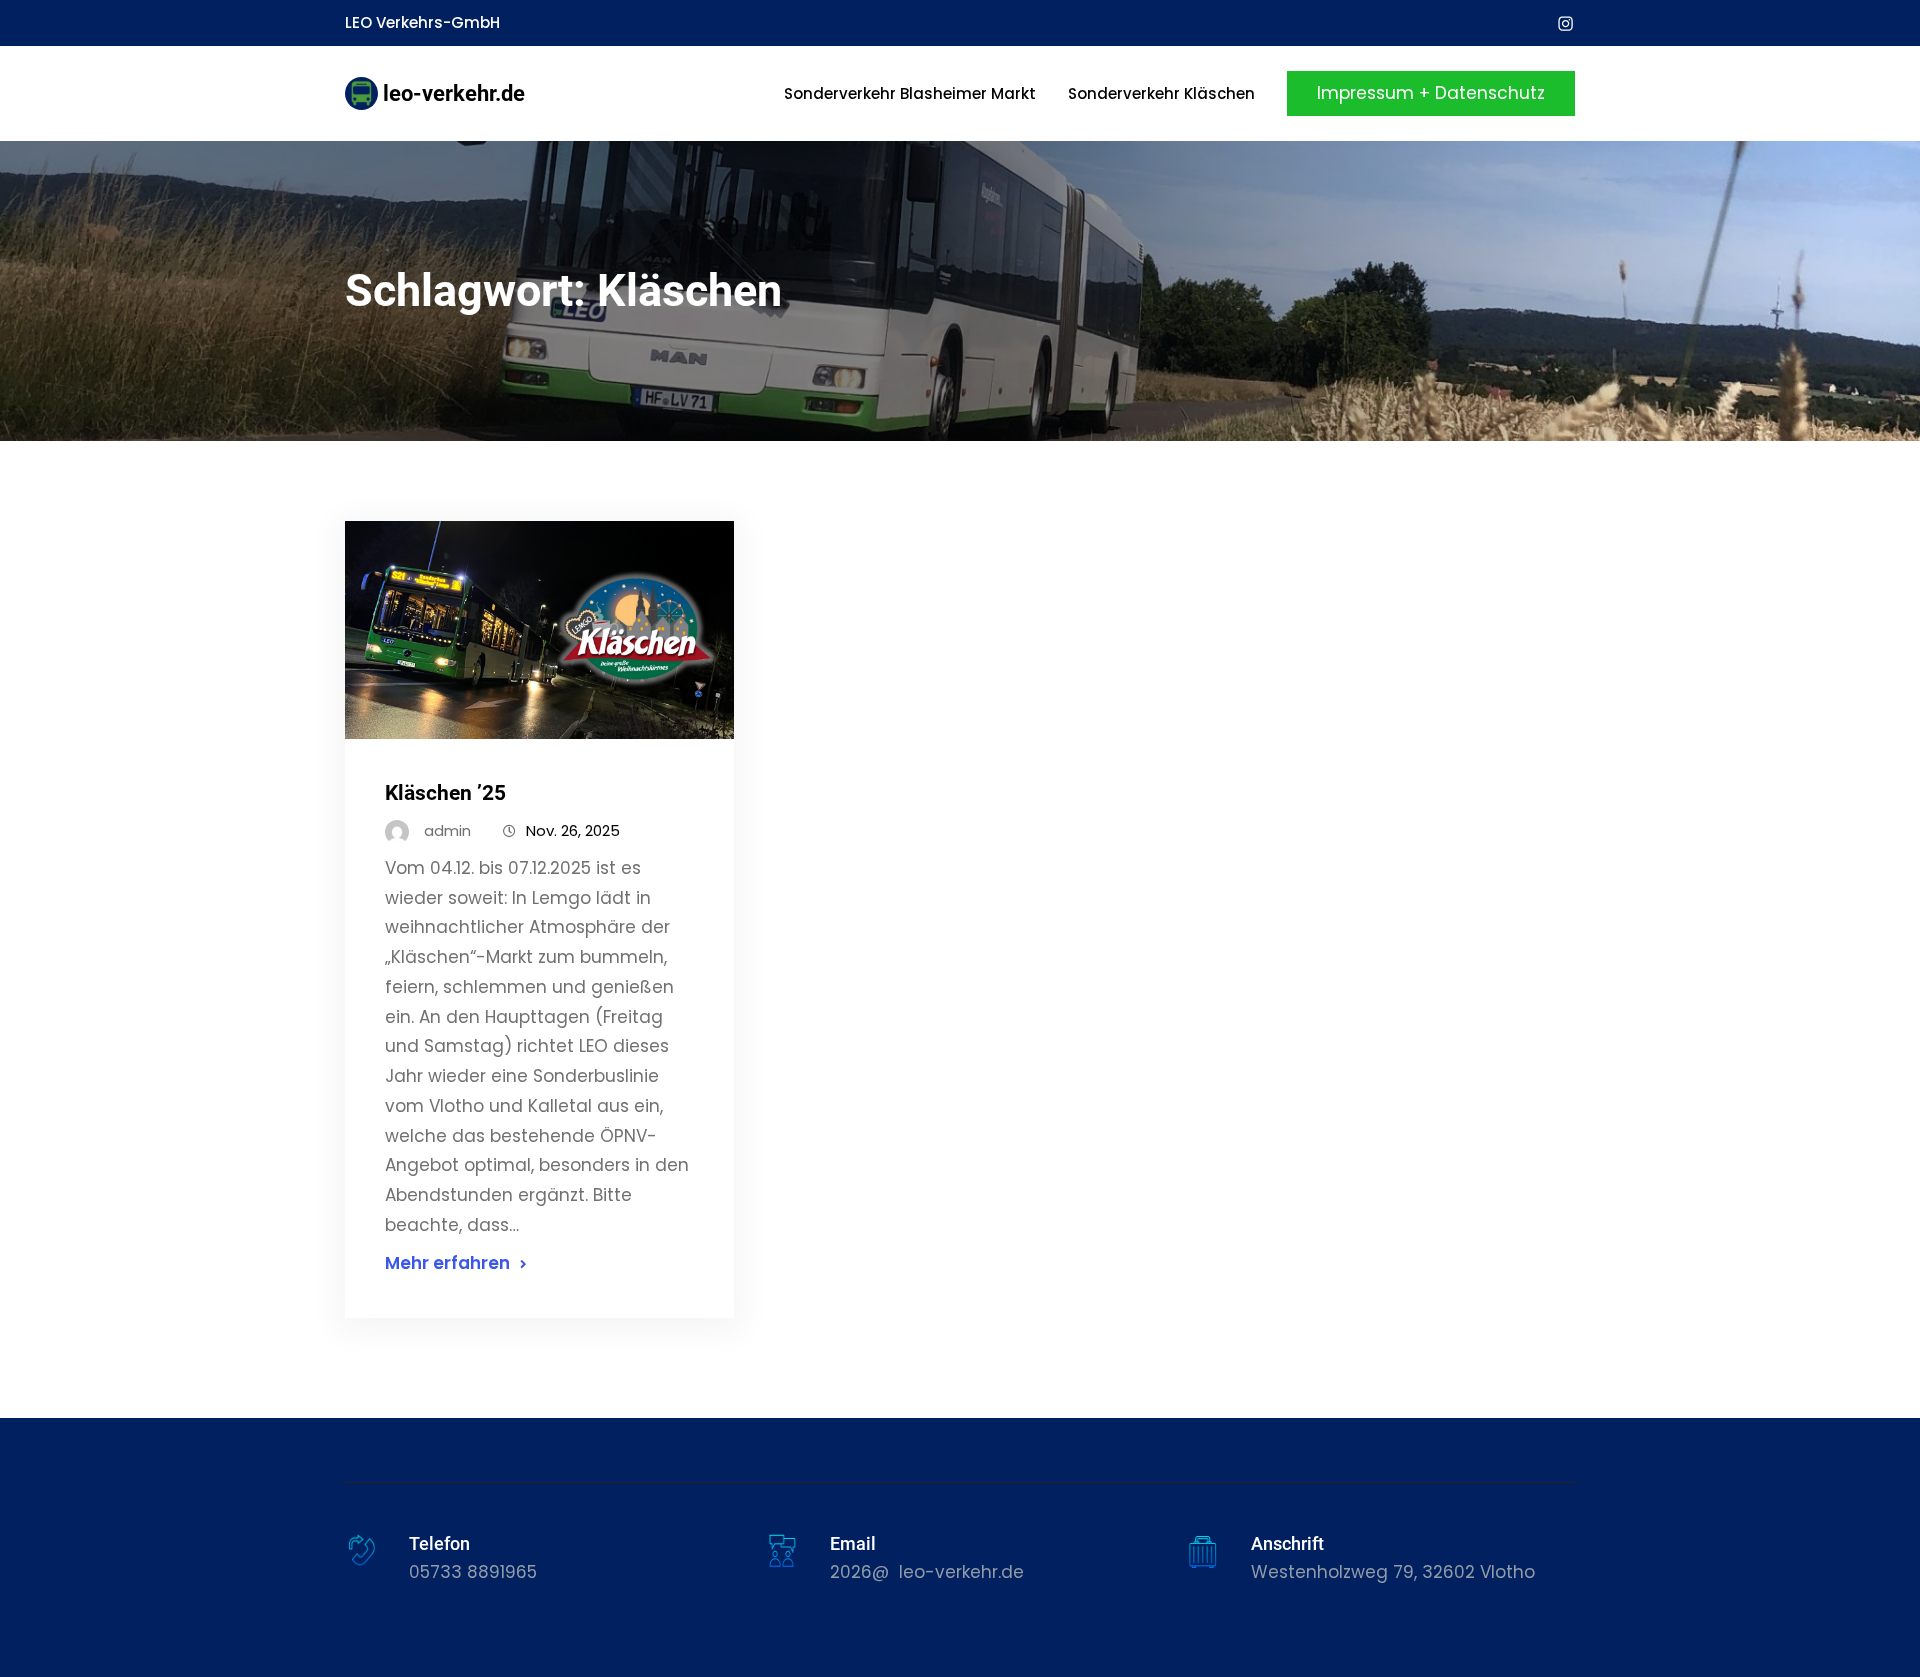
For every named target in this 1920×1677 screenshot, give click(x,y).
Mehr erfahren (447, 1263)
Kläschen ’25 (445, 793)
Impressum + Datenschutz (1431, 93)
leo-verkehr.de (454, 93)
